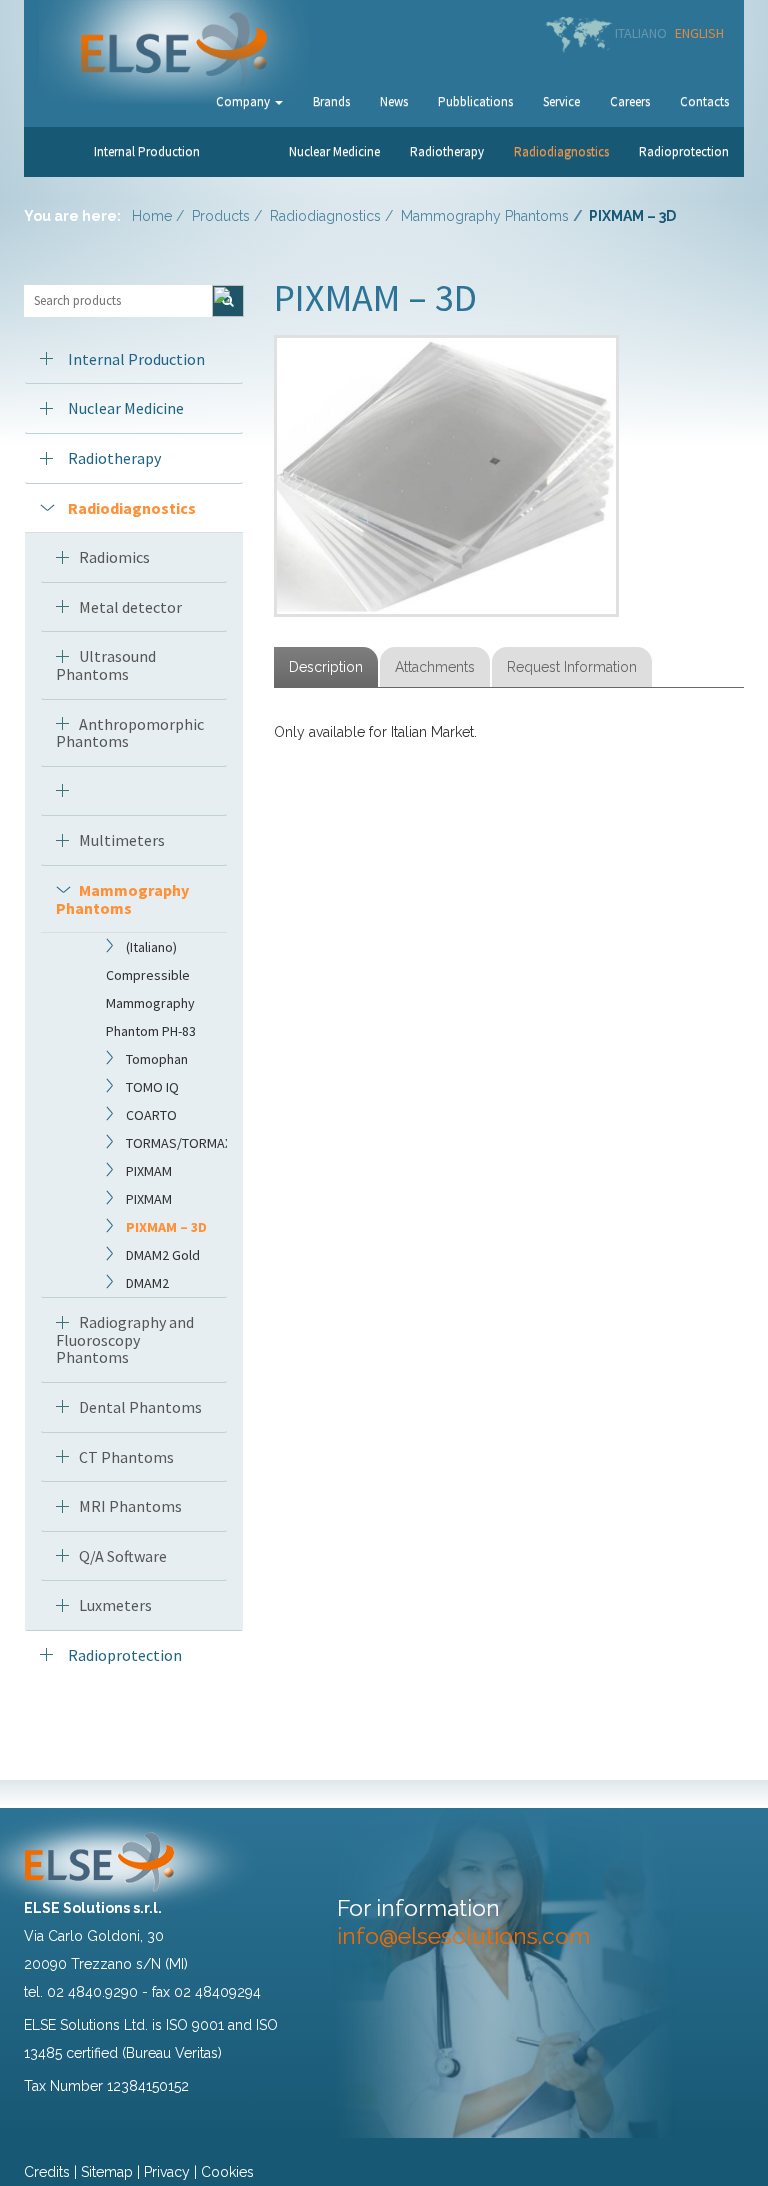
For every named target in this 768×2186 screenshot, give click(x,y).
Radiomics (114, 557)
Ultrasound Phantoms (106, 665)
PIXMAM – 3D (166, 1227)
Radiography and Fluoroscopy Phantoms (125, 1339)
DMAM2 (147, 1283)
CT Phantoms (126, 1457)
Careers (630, 101)
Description (326, 667)
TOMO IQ (152, 1087)
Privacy (167, 2172)
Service (561, 101)
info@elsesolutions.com (463, 1935)
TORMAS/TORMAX (179, 1143)
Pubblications (475, 101)
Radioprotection (684, 151)
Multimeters (122, 840)
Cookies (227, 2172)
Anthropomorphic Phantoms (130, 733)
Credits (47, 2172)
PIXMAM (149, 1171)
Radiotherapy (447, 151)
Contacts (704, 101)
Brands (331, 101)
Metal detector (130, 607)
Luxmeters (115, 1605)
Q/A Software (123, 1556)
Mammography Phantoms (485, 216)
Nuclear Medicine (334, 151)
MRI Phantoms (130, 1506)
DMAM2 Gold (163, 1255)
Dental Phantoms (140, 1407)
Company (244, 101)
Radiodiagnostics (561, 151)
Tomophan (157, 1059)
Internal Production (147, 151)
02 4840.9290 (92, 1992)
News (394, 101)
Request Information (572, 667)
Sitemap (107, 2172)
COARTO (151, 1115)
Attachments (435, 667)
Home (152, 216)
